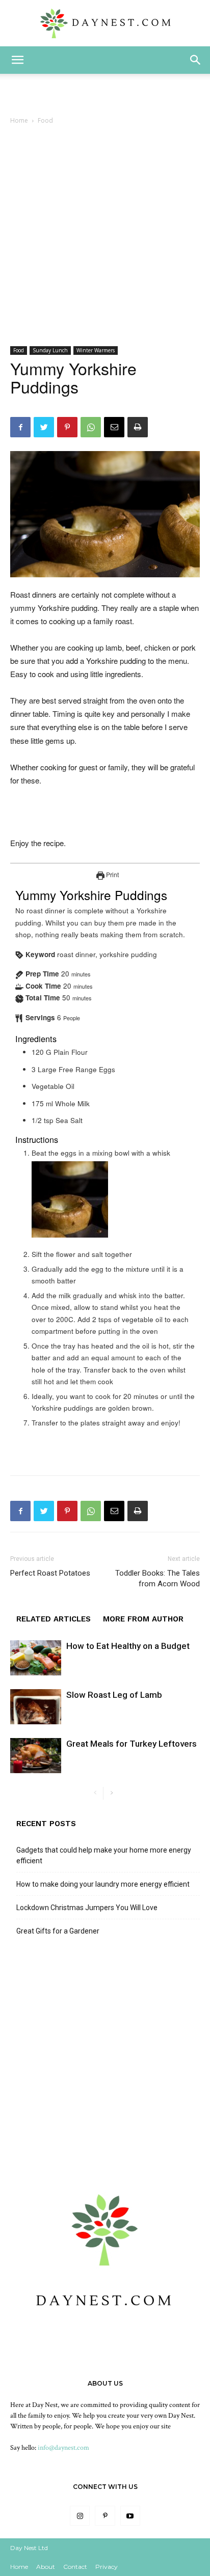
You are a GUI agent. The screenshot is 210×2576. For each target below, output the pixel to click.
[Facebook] (20, 427)
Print (112, 874)
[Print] (138, 427)
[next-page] (111, 1793)
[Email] (114, 427)
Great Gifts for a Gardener (58, 1931)
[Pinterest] (67, 427)
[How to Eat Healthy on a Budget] (36, 1658)
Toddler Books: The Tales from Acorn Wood (157, 1578)
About (46, 2567)
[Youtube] (130, 2516)
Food (45, 120)
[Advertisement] (105, 236)
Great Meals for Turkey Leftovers (132, 1744)
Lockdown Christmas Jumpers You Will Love (87, 1908)
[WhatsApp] (91, 427)
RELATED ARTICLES (54, 1619)
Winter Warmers (96, 350)
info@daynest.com (63, 2448)
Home (19, 120)
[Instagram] (80, 2516)
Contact (75, 2567)
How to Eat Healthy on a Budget (128, 1646)
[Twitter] (44, 427)
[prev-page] (95, 1793)
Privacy (107, 2567)
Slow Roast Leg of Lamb (114, 1695)
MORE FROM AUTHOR (143, 1619)
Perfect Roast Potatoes (50, 1573)
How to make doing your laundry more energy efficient (103, 1884)
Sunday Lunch (50, 350)
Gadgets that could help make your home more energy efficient (104, 1855)
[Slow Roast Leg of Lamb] (36, 1707)
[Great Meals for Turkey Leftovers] (36, 1756)
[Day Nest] (105, 23)
